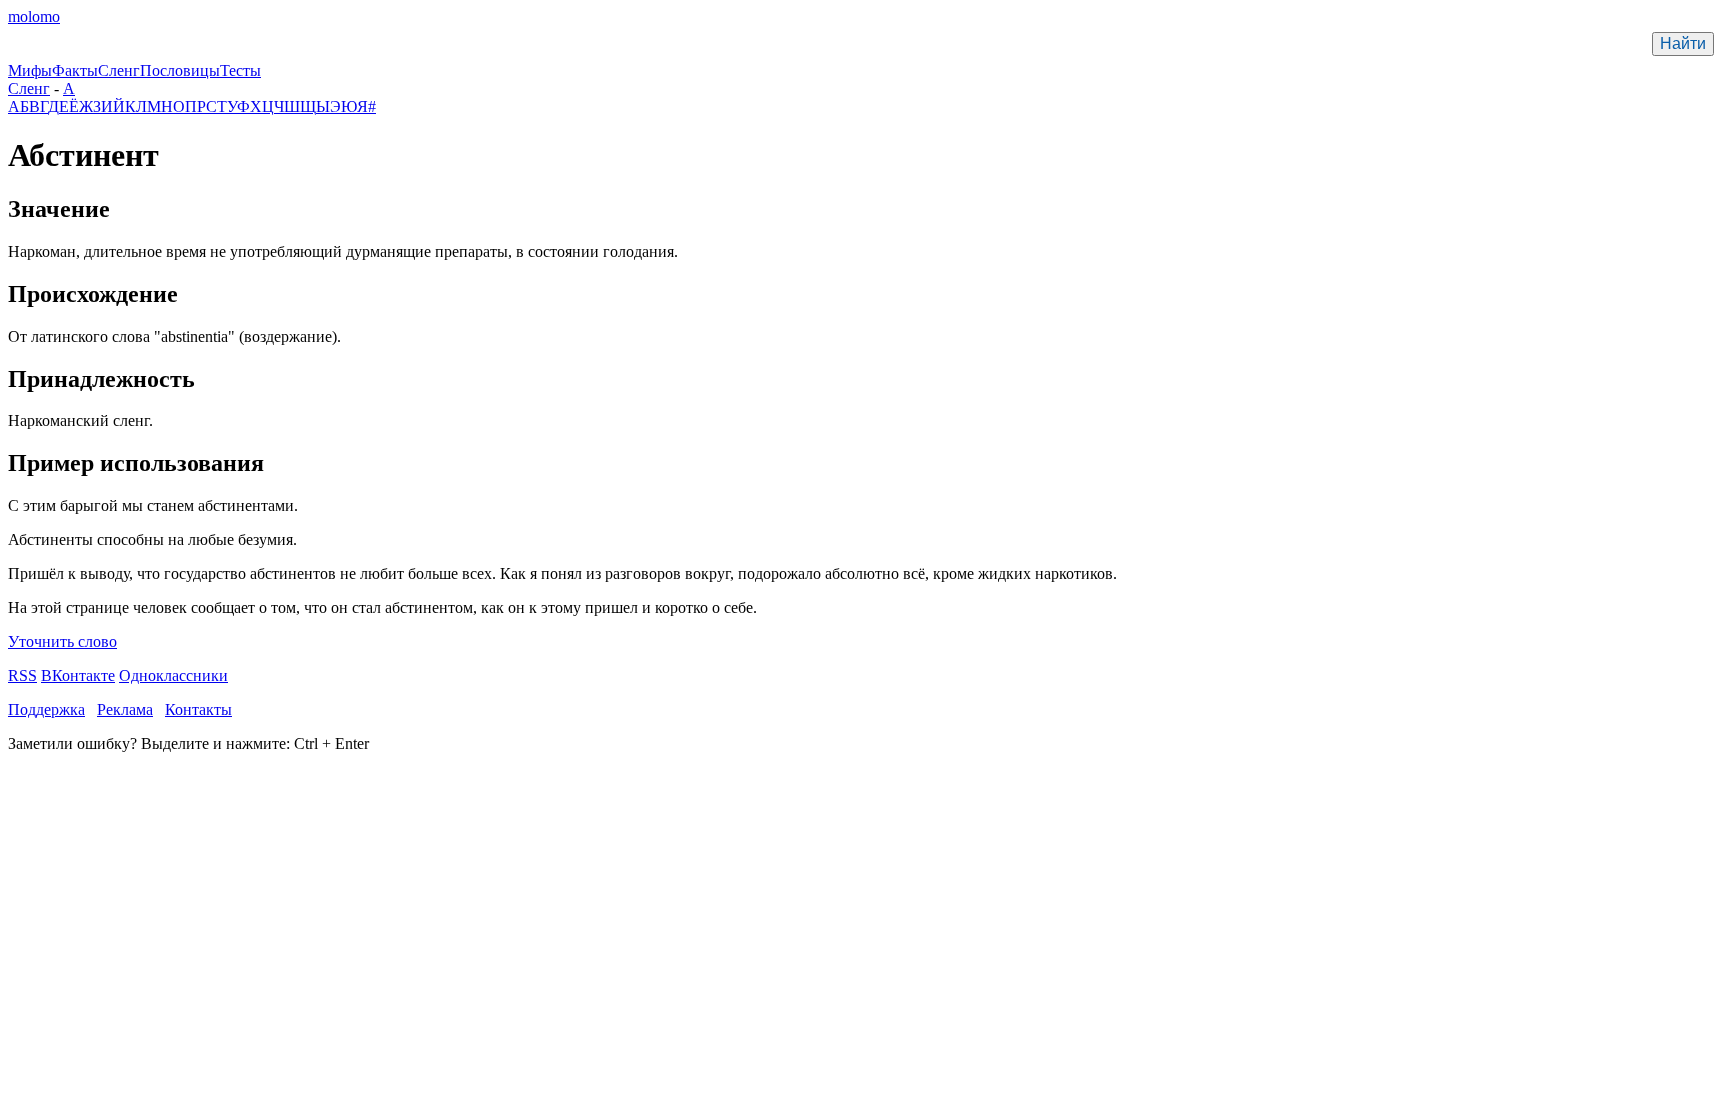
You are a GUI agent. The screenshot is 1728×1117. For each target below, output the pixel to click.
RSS (22, 675)
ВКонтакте (78, 675)
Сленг (119, 70)
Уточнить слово (62, 641)
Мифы (30, 70)
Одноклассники (173, 675)
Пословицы (180, 70)
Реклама (125, 709)
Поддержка (46, 709)
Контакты (198, 709)
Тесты (240, 70)
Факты (75, 70)
